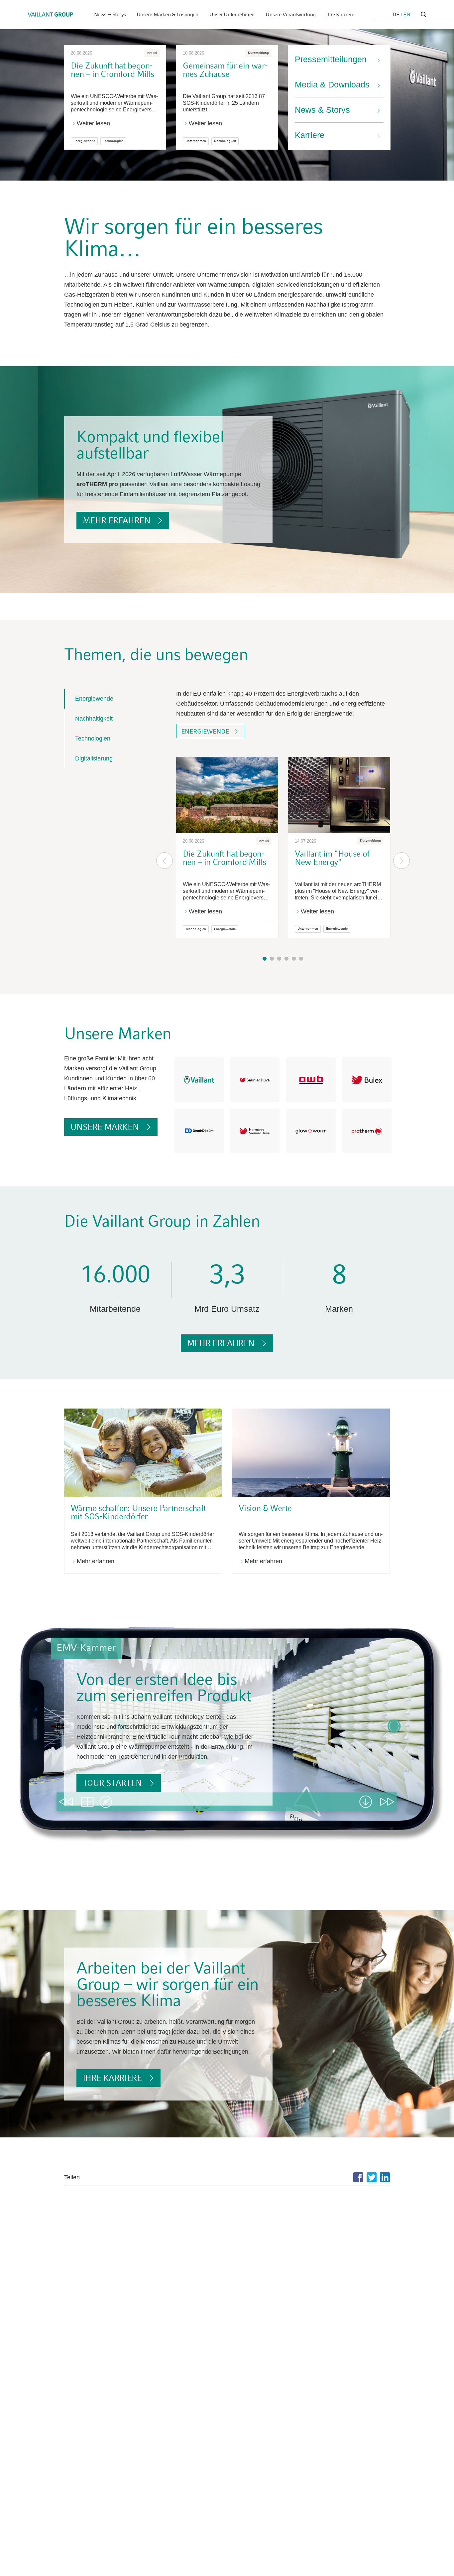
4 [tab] (286, 959)
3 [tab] (279, 959)
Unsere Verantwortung (291, 14)
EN (407, 14)
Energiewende (94, 699)
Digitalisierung (94, 758)
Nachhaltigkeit (94, 719)
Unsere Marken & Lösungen (168, 14)
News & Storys (110, 14)
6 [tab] (301, 959)
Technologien (93, 739)
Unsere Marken (105, 1127)
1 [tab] (265, 959)
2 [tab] (272, 959)
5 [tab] (294, 959)
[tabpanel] (227, 849)
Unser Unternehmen (232, 14)
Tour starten (112, 1783)
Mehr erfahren (116, 520)
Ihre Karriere (340, 14)
